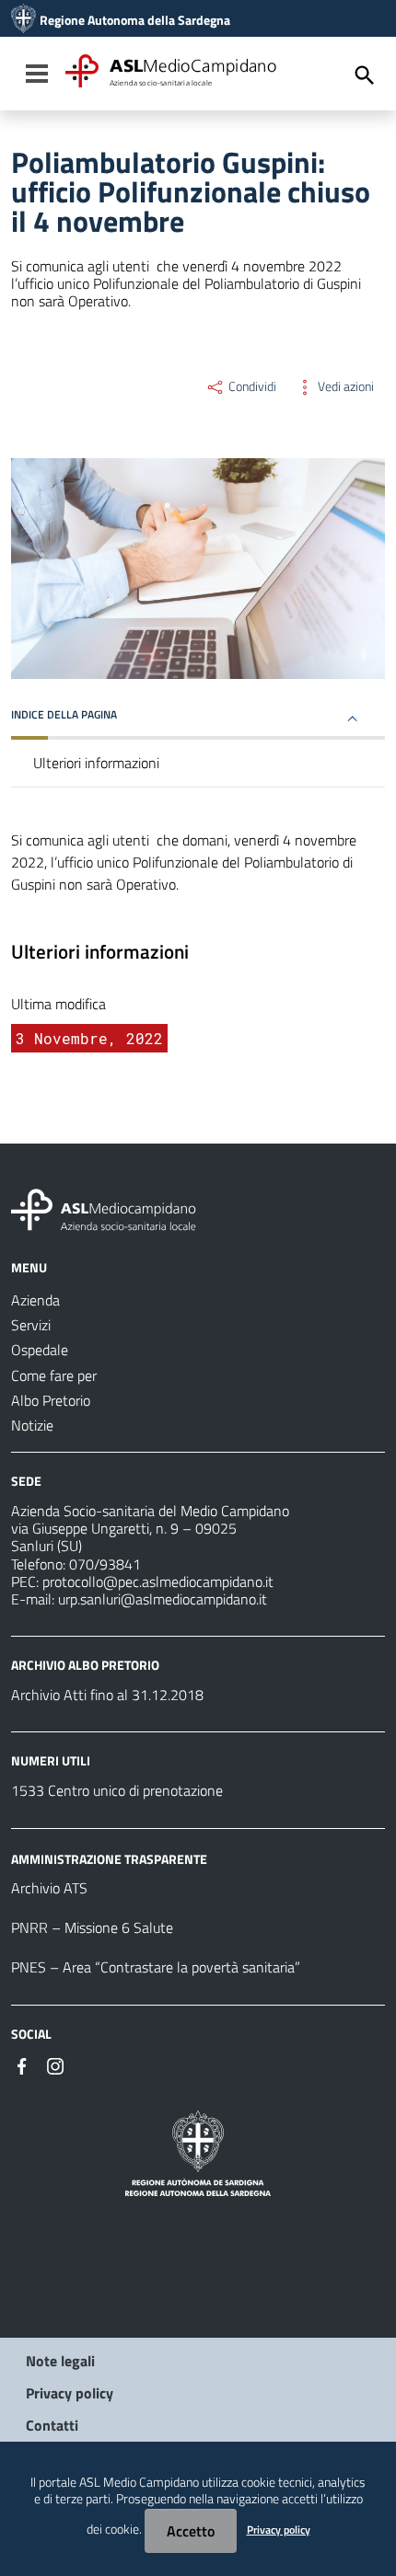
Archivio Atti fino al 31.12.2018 (107, 1695)
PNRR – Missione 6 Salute (92, 1927)
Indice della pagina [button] (64, 714)
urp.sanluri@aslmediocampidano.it (163, 1599)
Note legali (60, 2361)
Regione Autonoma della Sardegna (135, 20)
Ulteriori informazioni (96, 763)
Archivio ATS (49, 1888)
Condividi (251, 386)
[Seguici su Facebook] (22, 2064)
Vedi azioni (344, 386)
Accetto (191, 2531)
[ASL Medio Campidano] (23, 20)
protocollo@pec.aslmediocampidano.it (158, 1581)
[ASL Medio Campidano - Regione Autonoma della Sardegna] (104, 1208)
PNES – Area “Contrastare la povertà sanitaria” (156, 1967)
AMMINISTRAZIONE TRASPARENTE (109, 1858)
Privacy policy (70, 2393)
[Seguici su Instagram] (55, 2064)
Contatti (52, 2425)
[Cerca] (365, 75)
